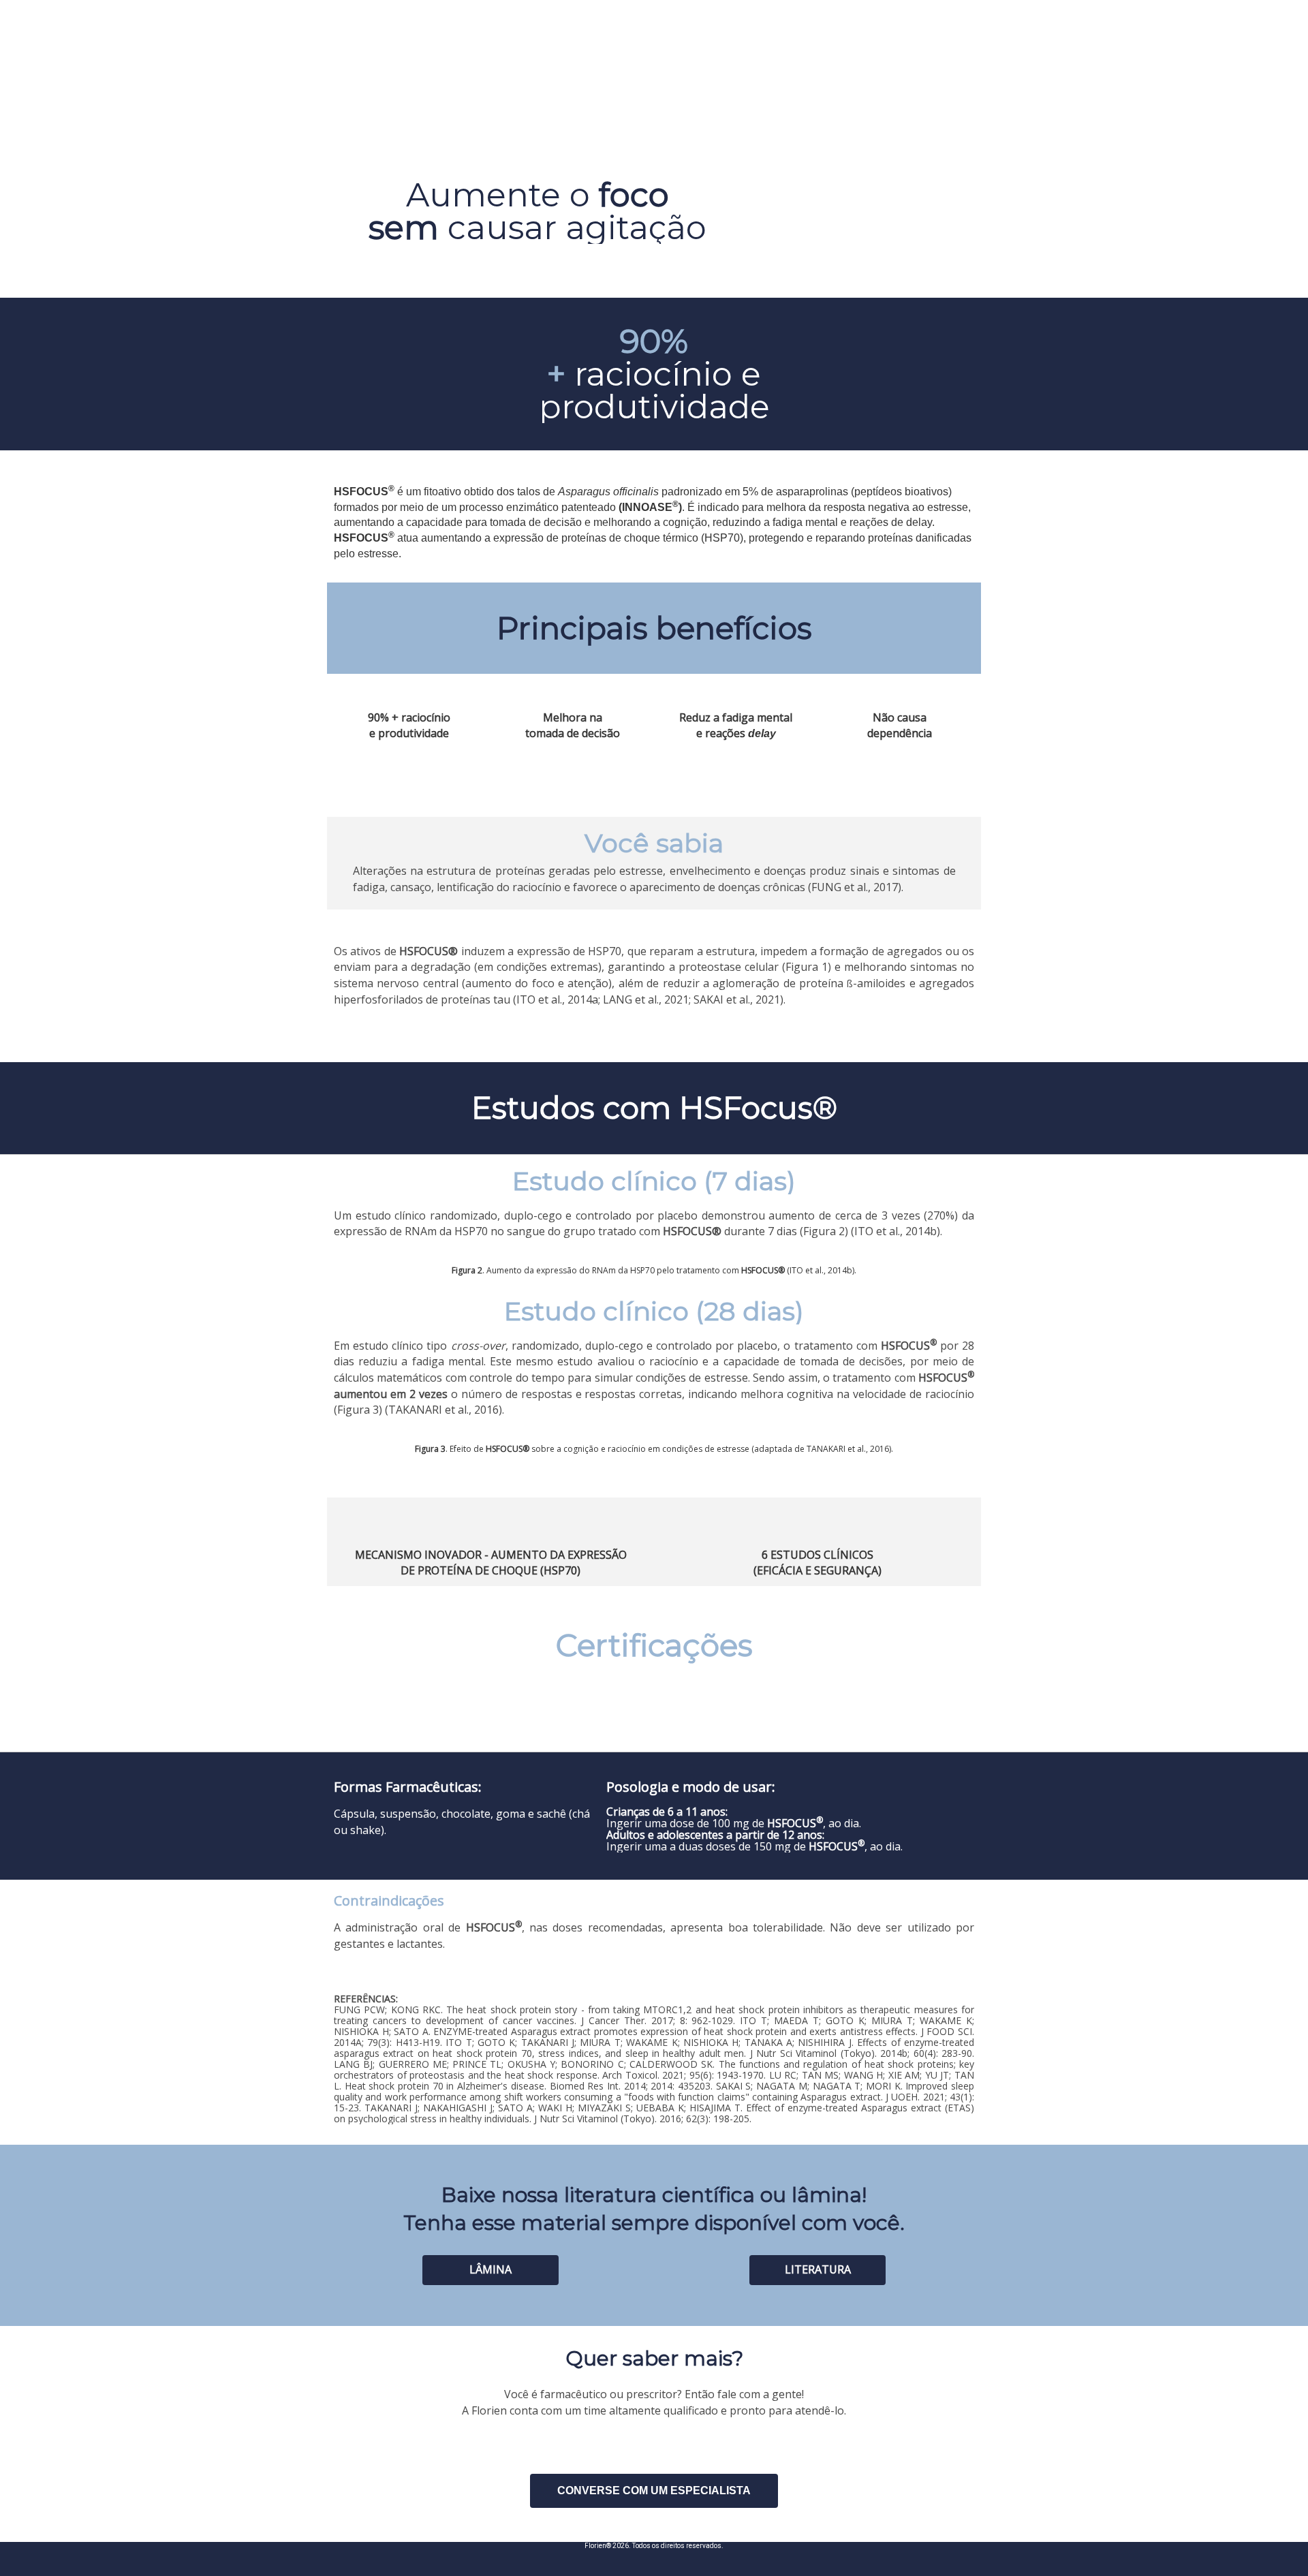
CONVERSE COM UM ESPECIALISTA (654, 2490)
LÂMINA (490, 2269)
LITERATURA (818, 2269)
